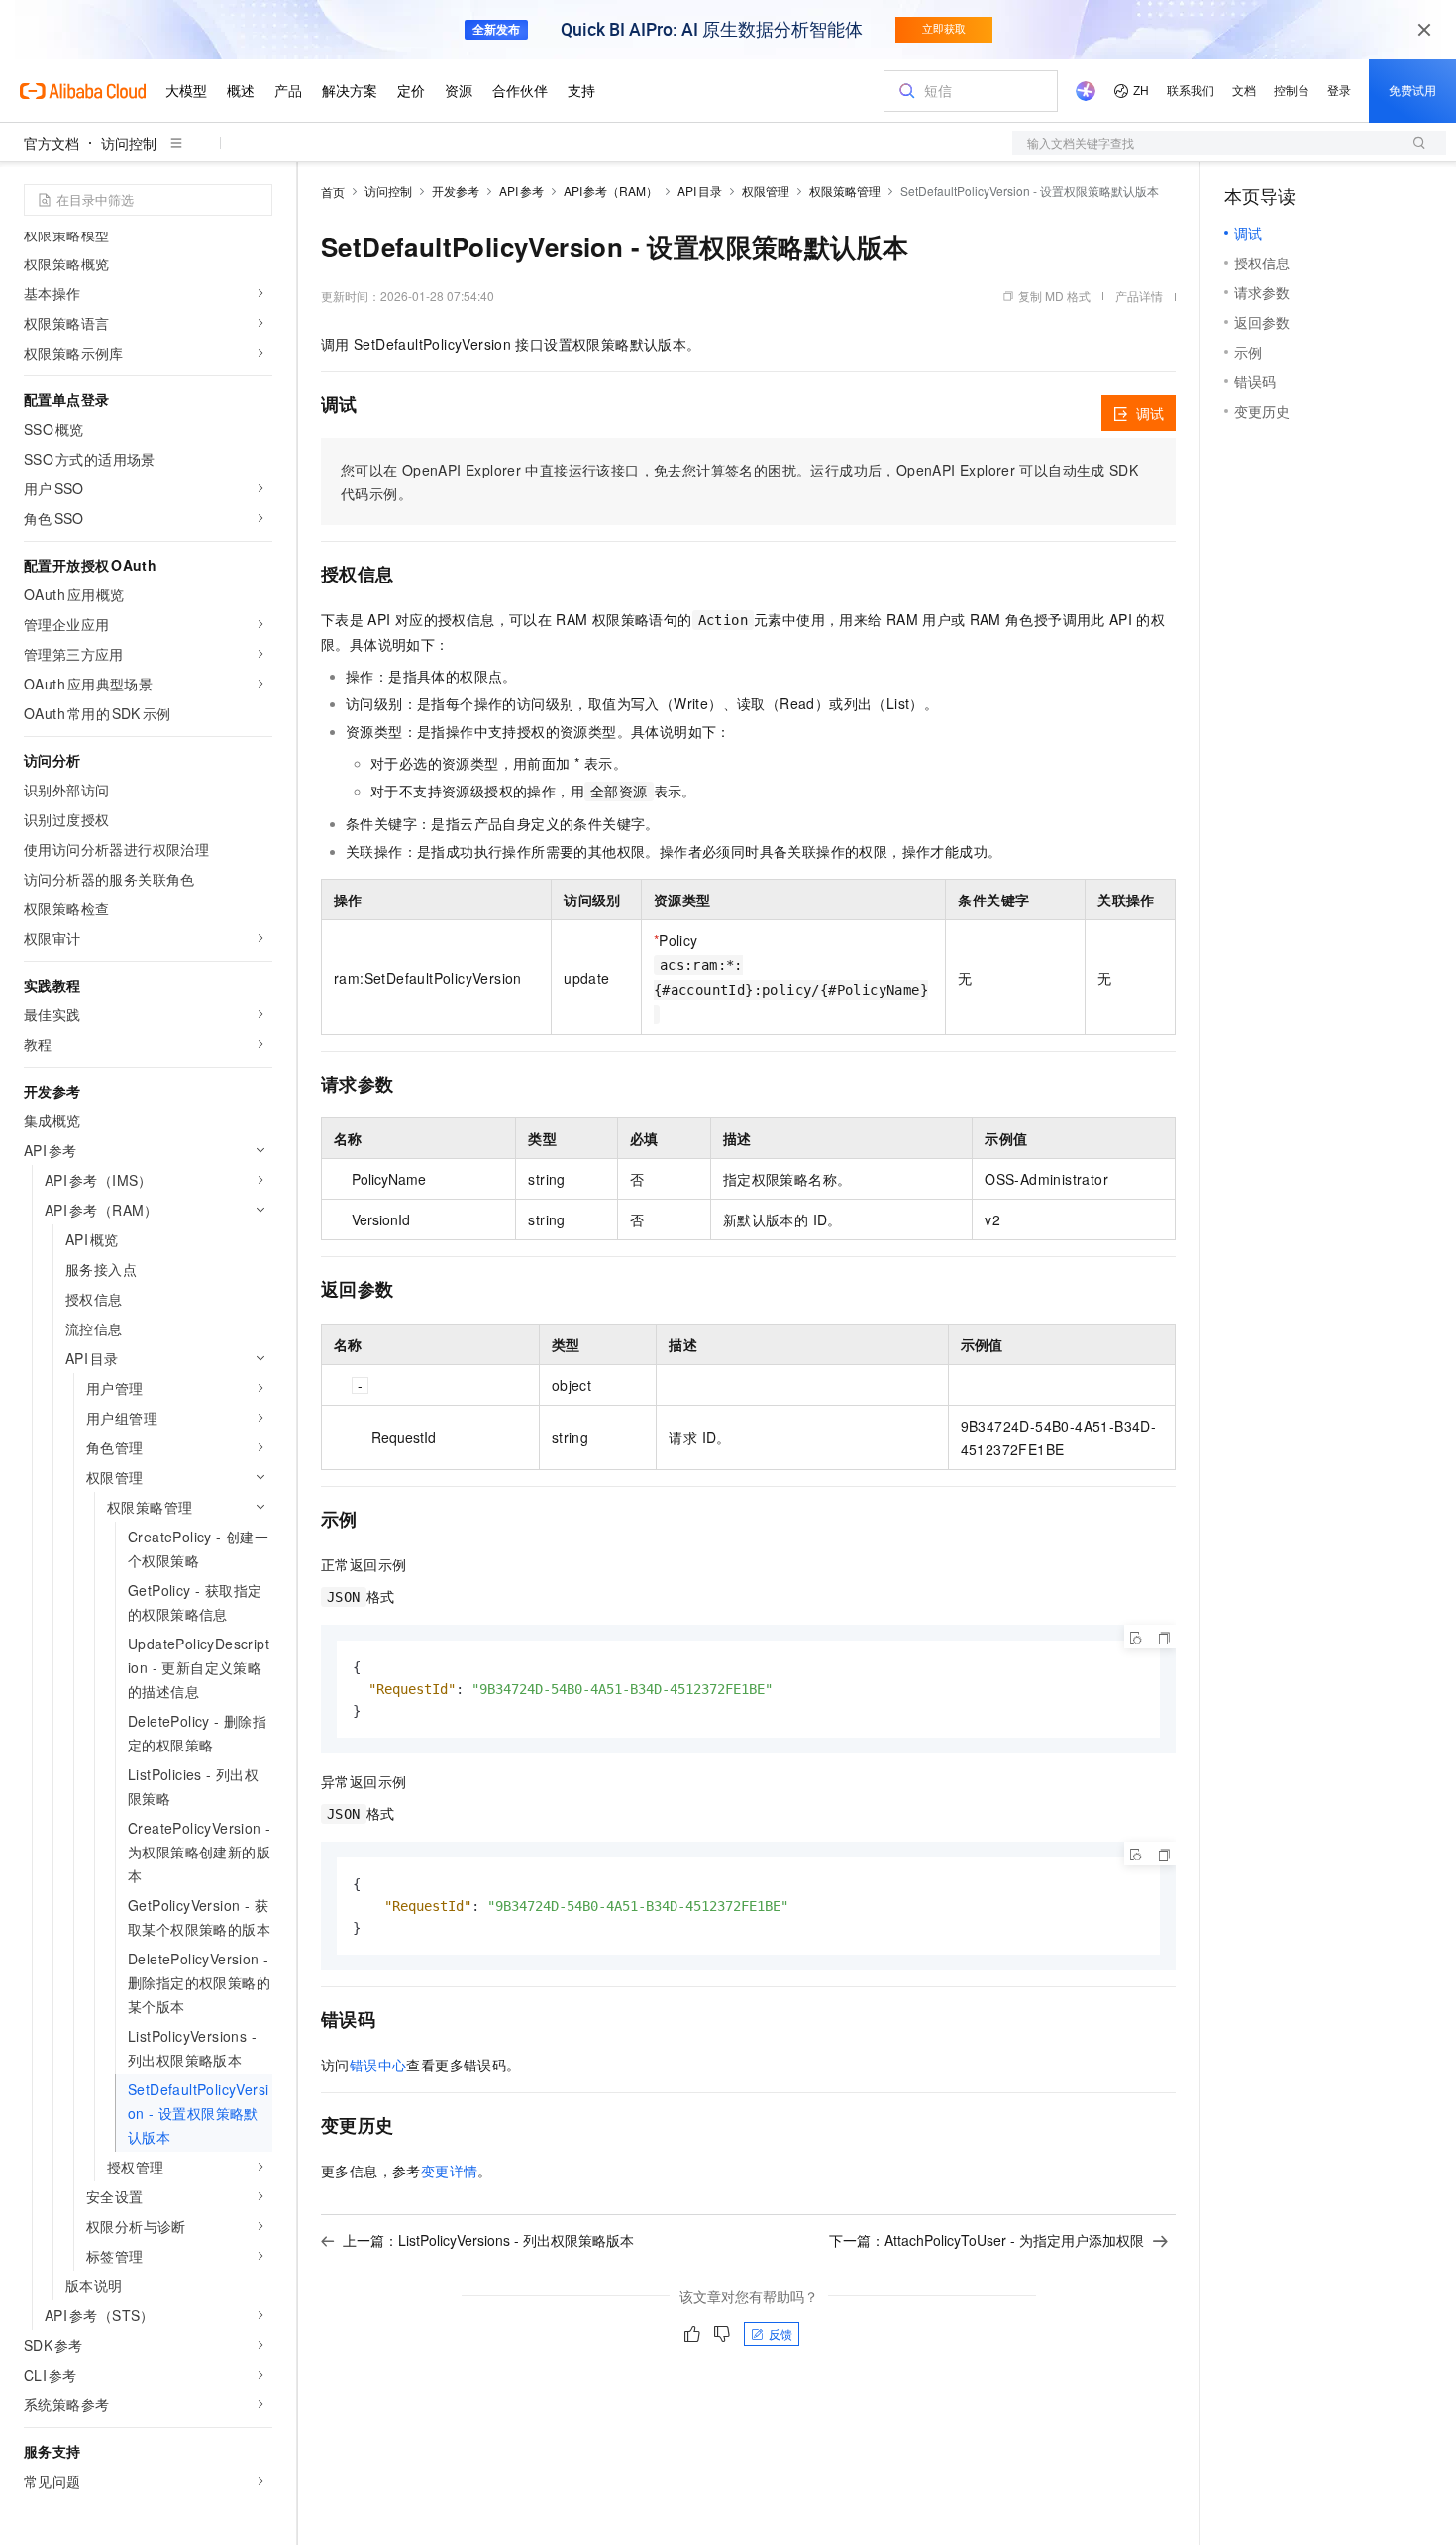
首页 (333, 192)
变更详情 (450, 2171)
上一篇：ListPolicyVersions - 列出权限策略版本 (488, 2240)
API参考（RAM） (611, 191)
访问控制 (129, 143)
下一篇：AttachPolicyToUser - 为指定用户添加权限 (987, 2240)
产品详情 (1139, 296)
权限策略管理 (845, 191)
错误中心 (378, 2065)
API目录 (700, 191)
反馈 (780, 2333)
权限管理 (766, 191)
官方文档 (52, 143)
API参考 (521, 191)
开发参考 (456, 191)
